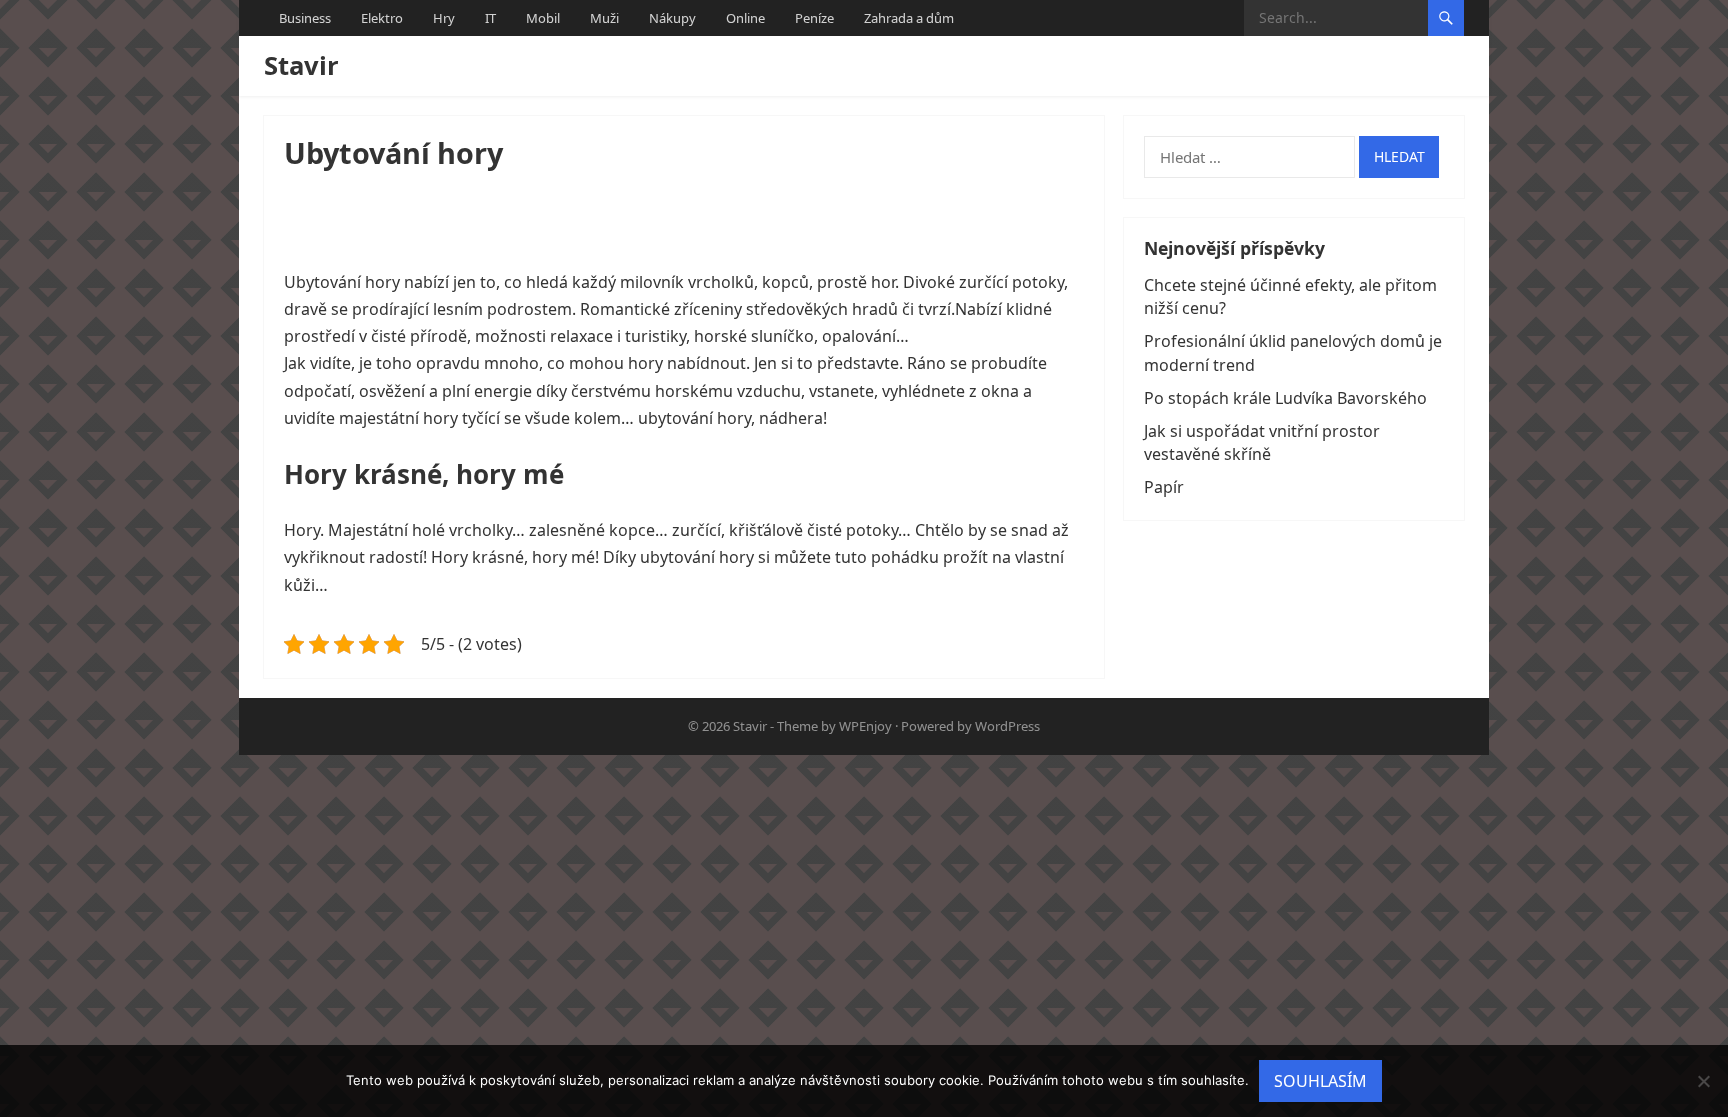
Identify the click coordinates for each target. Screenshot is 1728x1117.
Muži (604, 18)
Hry (444, 18)
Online (745, 18)
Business (305, 18)
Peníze (814, 18)
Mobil (543, 18)
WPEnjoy (865, 726)
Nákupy (672, 18)
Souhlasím (1320, 1081)
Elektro (382, 18)
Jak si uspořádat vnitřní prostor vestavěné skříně (1262, 442)
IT (490, 18)
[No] (1703, 1081)
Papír (1164, 487)
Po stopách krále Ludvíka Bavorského (1285, 398)
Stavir (301, 65)
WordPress (1007, 726)
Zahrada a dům (909, 18)
